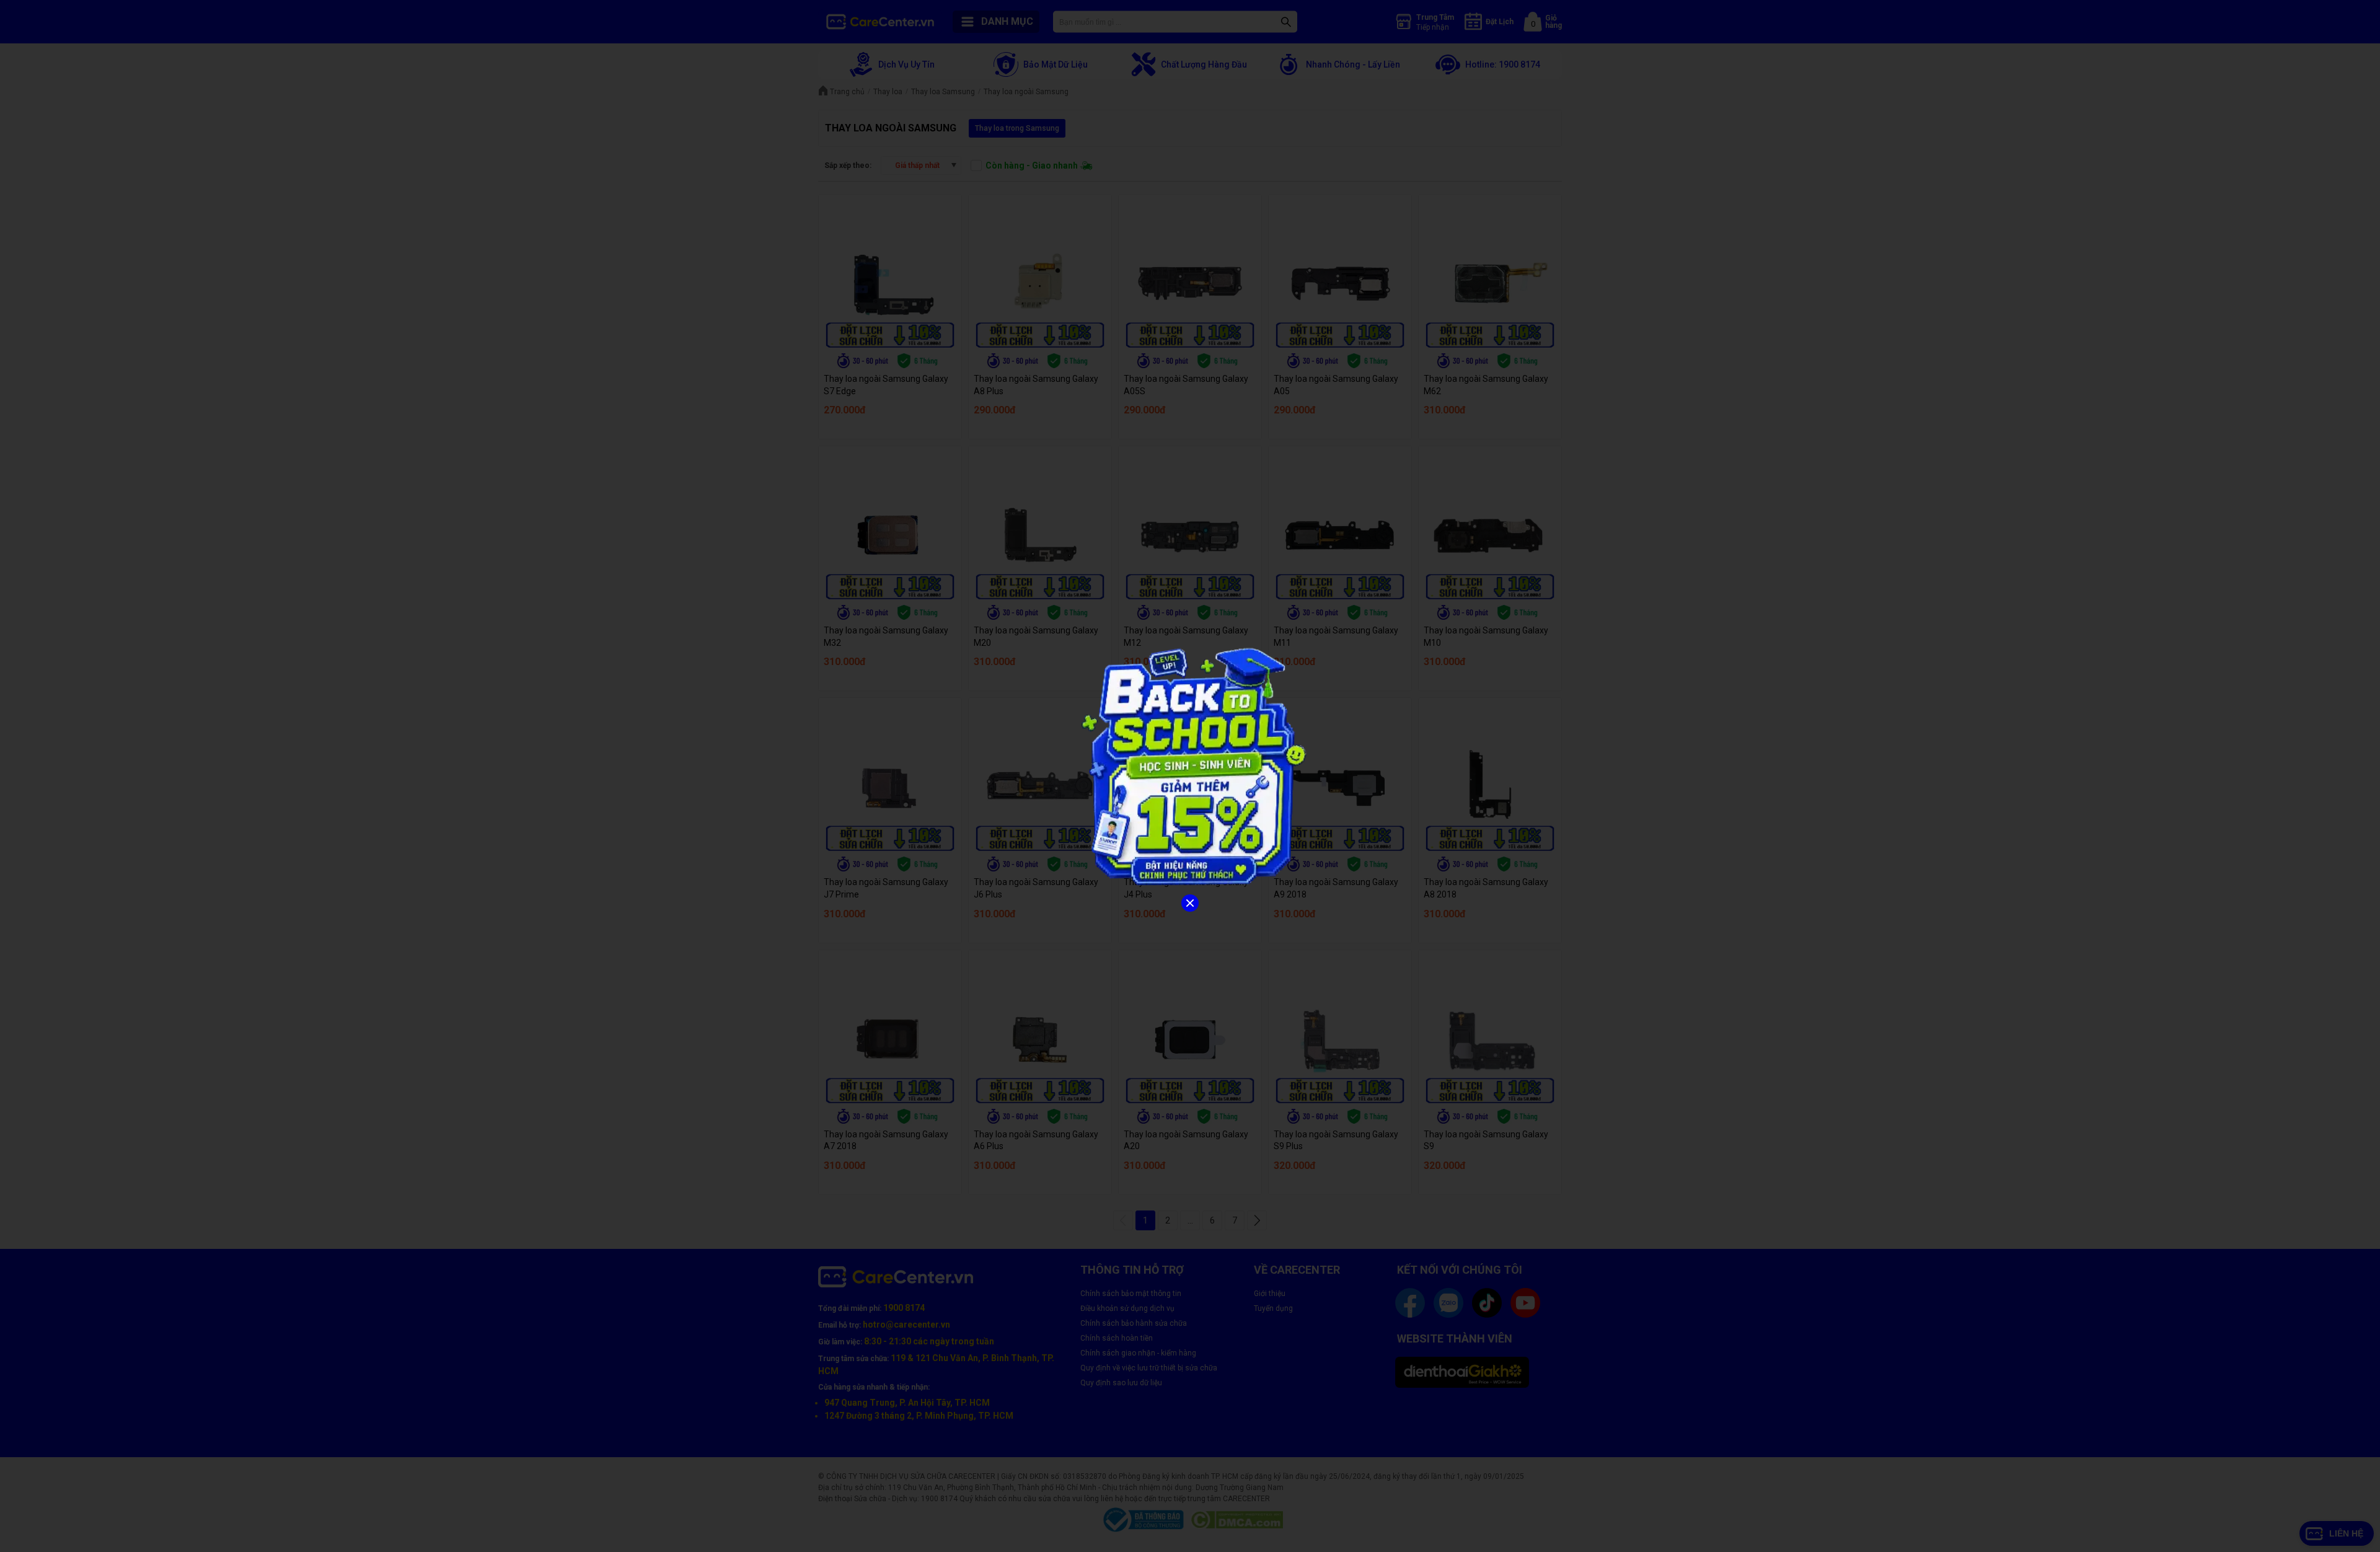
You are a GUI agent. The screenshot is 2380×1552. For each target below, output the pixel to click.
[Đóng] (1190, 903)
